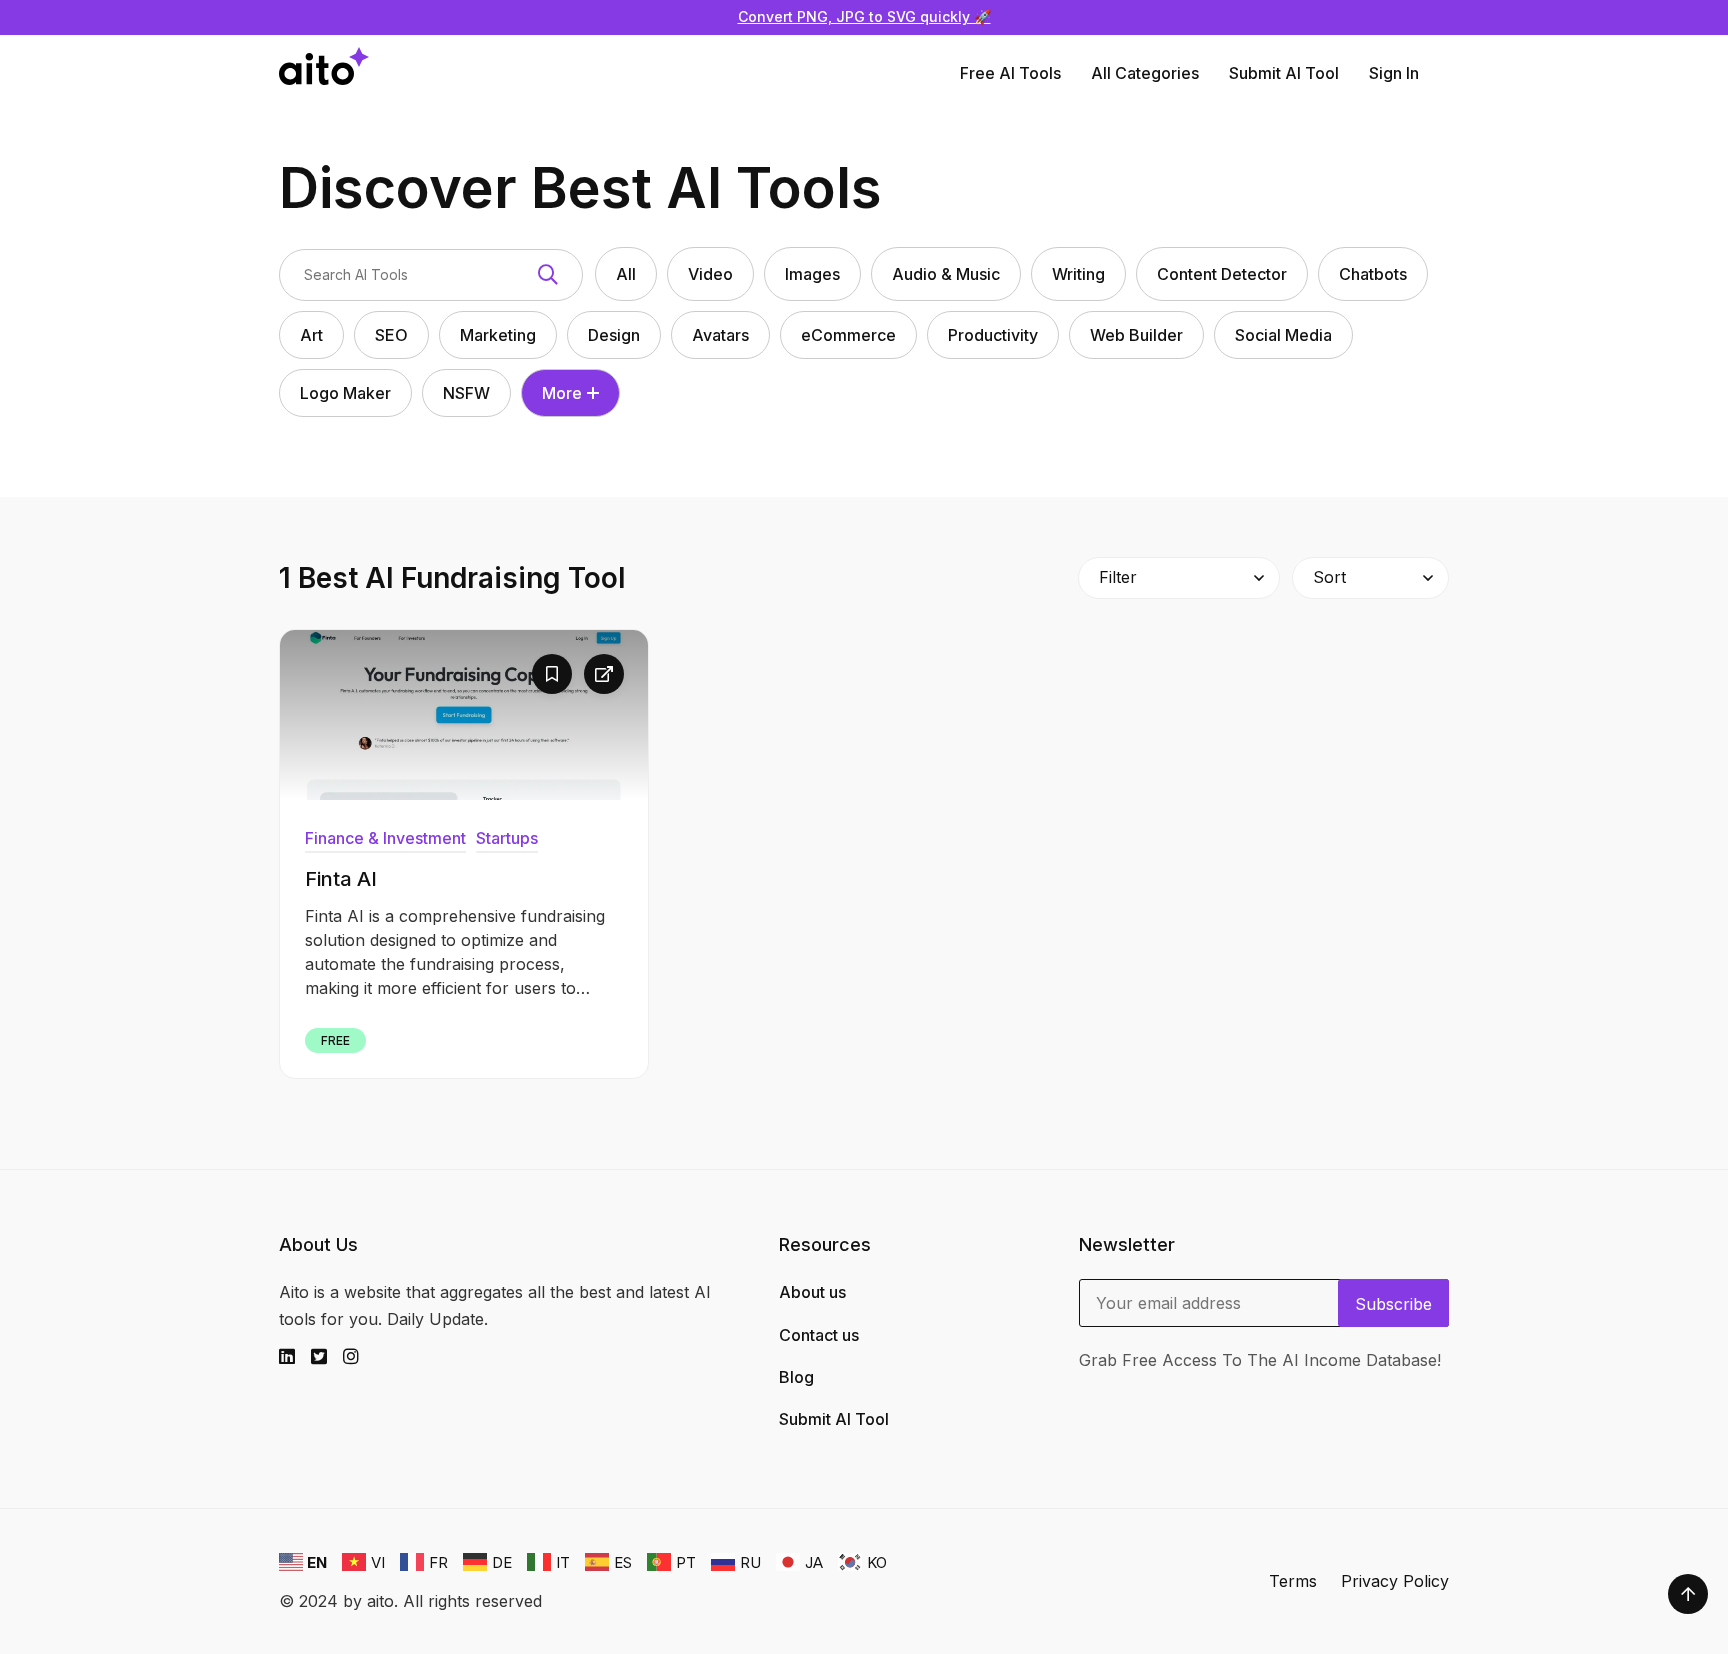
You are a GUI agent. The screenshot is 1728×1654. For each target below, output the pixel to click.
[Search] (548, 275)
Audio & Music (946, 274)
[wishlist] (552, 674)
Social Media (1283, 335)
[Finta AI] (464, 715)
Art (311, 335)
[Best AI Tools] (324, 73)
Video (710, 274)
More (562, 393)
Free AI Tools (1010, 73)
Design (614, 335)
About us (812, 1292)
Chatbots (1373, 274)
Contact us (819, 1335)
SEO (391, 335)
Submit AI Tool (1284, 73)
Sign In (1394, 73)
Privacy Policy (1395, 1581)
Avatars (720, 335)
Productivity (993, 335)
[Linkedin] (295, 1357)
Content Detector (1222, 274)
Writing (1078, 274)
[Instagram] (359, 1357)
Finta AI (341, 879)
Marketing (498, 335)
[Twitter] (327, 1357)
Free (335, 1040)
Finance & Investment (385, 838)
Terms (1293, 1581)
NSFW (466, 393)
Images (812, 274)
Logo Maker (345, 393)
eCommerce (848, 335)
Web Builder (1136, 335)
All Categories (1145, 73)
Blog (796, 1377)
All (626, 274)
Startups (507, 838)
